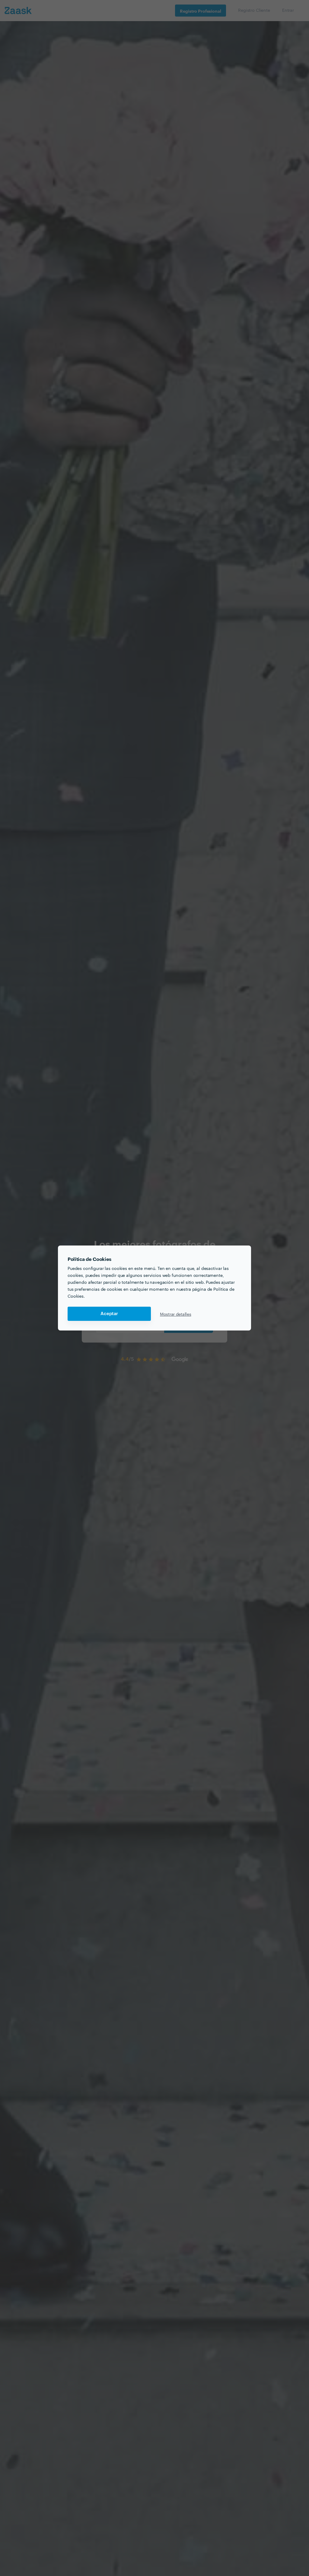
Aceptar (109, 1314)
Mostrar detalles (176, 1314)
